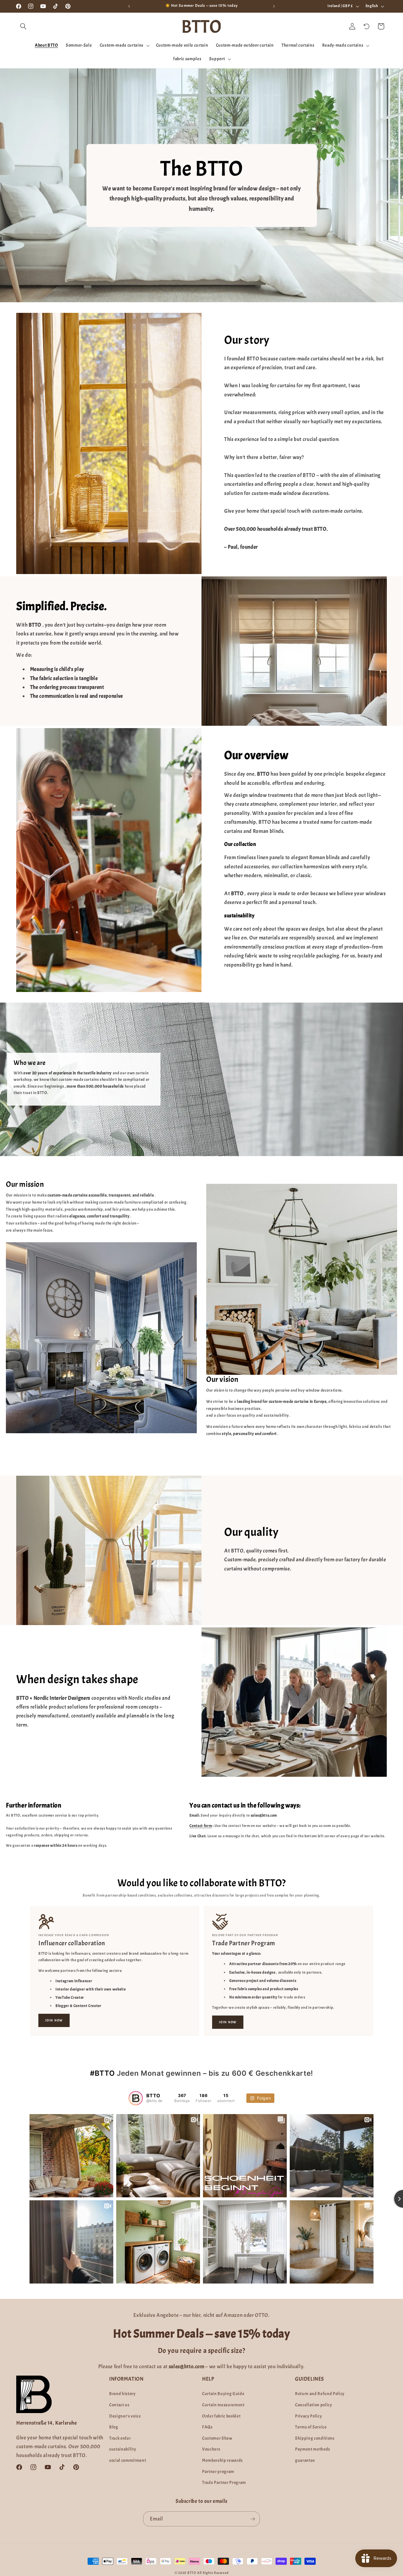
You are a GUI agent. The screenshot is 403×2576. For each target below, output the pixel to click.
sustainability (123, 2449)
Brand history (122, 2394)
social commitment (128, 2460)
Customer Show (217, 2438)
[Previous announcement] (129, 6)
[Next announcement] (274, 6)
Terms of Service (311, 2427)
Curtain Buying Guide (223, 2394)
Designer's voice (125, 2416)
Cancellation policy (314, 2405)
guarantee (305, 2460)
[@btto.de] (136, 2098)
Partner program (218, 2472)
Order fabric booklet (221, 2416)
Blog (114, 2427)
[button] (23, 26)
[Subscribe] (253, 2519)
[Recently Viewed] (367, 26)
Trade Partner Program (224, 2482)
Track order (120, 2438)
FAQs (207, 2427)
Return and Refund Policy (320, 2394)
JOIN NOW (54, 2020)
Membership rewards (222, 2460)
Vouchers (211, 2449)
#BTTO (102, 2073)
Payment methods (313, 2449)
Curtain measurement (223, 2405)
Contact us (119, 2405)
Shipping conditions (315, 2438)
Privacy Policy (308, 2416)
